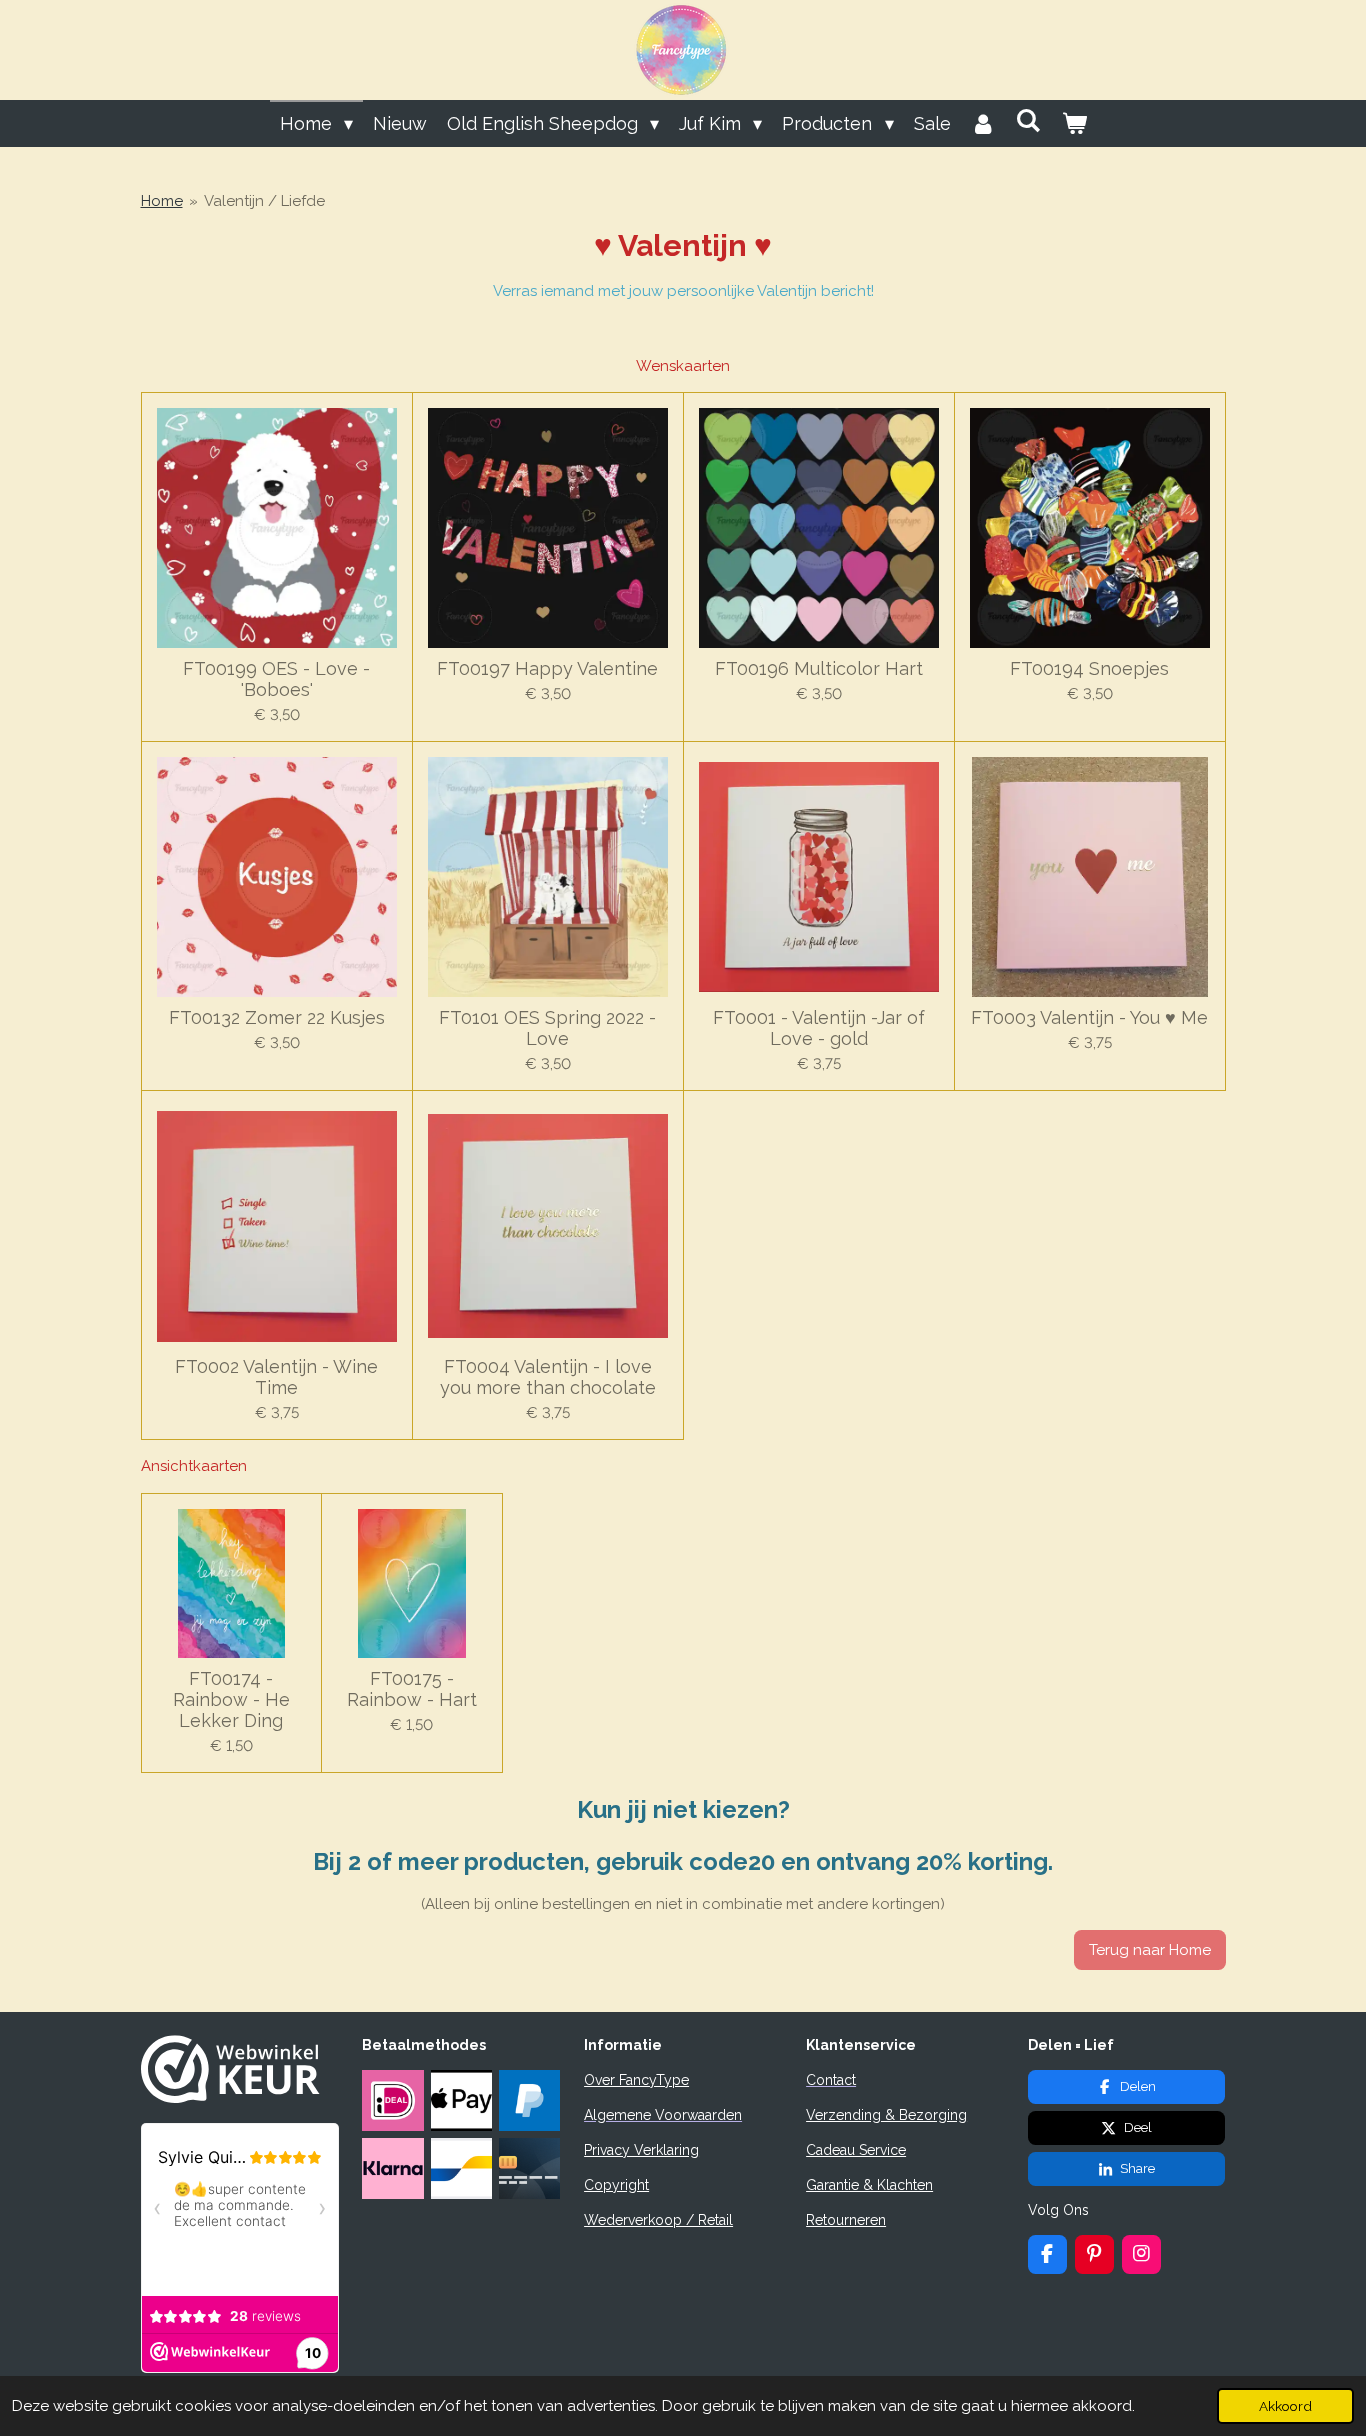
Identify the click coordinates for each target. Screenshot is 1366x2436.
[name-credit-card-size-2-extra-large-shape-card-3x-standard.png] (529, 2169)
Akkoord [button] (1285, 2406)
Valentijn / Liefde (264, 201)
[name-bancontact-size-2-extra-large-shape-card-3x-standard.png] (461, 2169)
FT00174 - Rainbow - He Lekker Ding (231, 1699)
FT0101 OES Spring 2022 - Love (547, 1028)
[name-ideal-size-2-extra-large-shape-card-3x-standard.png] (393, 2100)
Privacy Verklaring (641, 2150)
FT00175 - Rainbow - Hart (412, 1689)
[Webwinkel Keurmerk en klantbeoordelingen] (230, 2098)
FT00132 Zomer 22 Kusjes (277, 1017)
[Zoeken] (1028, 120)
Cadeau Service (856, 2150)
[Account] (983, 123)
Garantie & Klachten (869, 2185)
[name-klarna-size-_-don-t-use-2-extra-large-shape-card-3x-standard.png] (393, 2169)
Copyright (616, 2185)
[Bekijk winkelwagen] (1073, 123)
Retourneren (846, 2220)
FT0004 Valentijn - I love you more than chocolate (548, 1377)
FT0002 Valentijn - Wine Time (276, 1377)
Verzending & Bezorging (886, 2115)
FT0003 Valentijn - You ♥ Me (1089, 1017)
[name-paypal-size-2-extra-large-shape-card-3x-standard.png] (529, 2100)
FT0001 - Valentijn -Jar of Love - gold (819, 1028)
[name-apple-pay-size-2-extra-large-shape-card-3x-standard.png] (461, 2100)
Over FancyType (636, 2080)
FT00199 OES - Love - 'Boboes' (276, 679)
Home (162, 201)
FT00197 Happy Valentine (547, 668)
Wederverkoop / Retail (658, 2220)
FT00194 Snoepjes (1089, 668)
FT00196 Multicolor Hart (819, 668)
